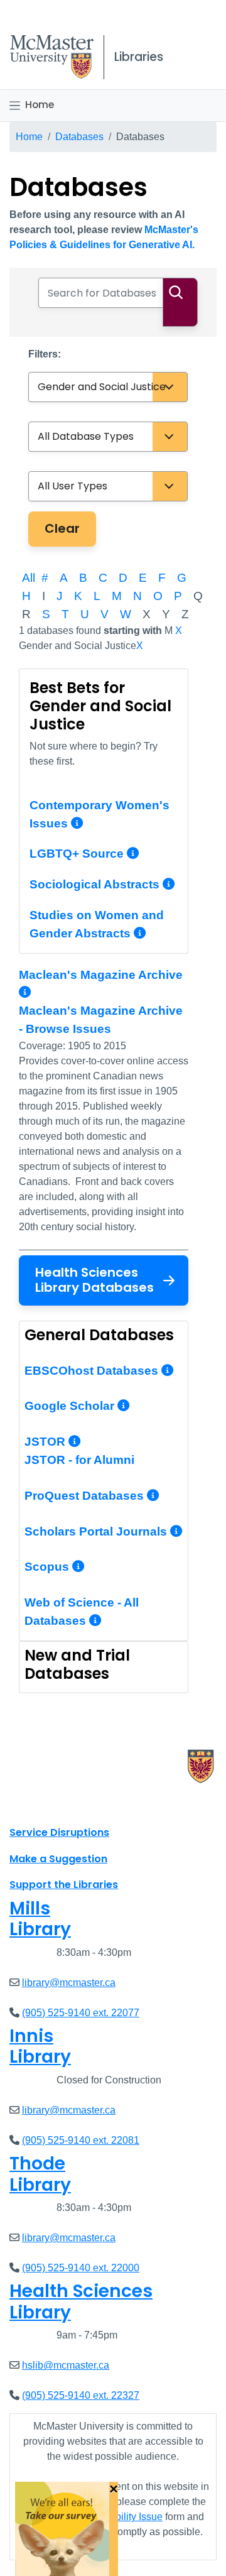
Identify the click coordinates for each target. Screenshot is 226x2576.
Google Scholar (71, 1406)
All (29, 578)
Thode (40, 2174)
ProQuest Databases (86, 1496)
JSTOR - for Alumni (79, 1460)
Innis (40, 2047)
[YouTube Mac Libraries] (68, 1804)
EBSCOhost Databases (93, 1371)
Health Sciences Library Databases (94, 1280)
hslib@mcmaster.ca (66, 2365)
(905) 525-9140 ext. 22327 (81, 2395)
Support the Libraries (64, 1885)
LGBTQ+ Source (77, 854)
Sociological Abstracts (94, 884)
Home (40, 105)
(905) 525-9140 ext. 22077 (81, 2013)
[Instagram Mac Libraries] (51, 1804)
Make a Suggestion (58, 1859)
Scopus (48, 1567)
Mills (40, 1919)
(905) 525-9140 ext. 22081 (81, 2140)
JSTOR (46, 1442)
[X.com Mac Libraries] (35, 1804)
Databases (79, 137)
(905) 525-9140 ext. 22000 (81, 2268)
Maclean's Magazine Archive (101, 975)
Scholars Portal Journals (97, 1531)
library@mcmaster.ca (69, 1983)
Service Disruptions (59, 1832)
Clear (62, 528)
